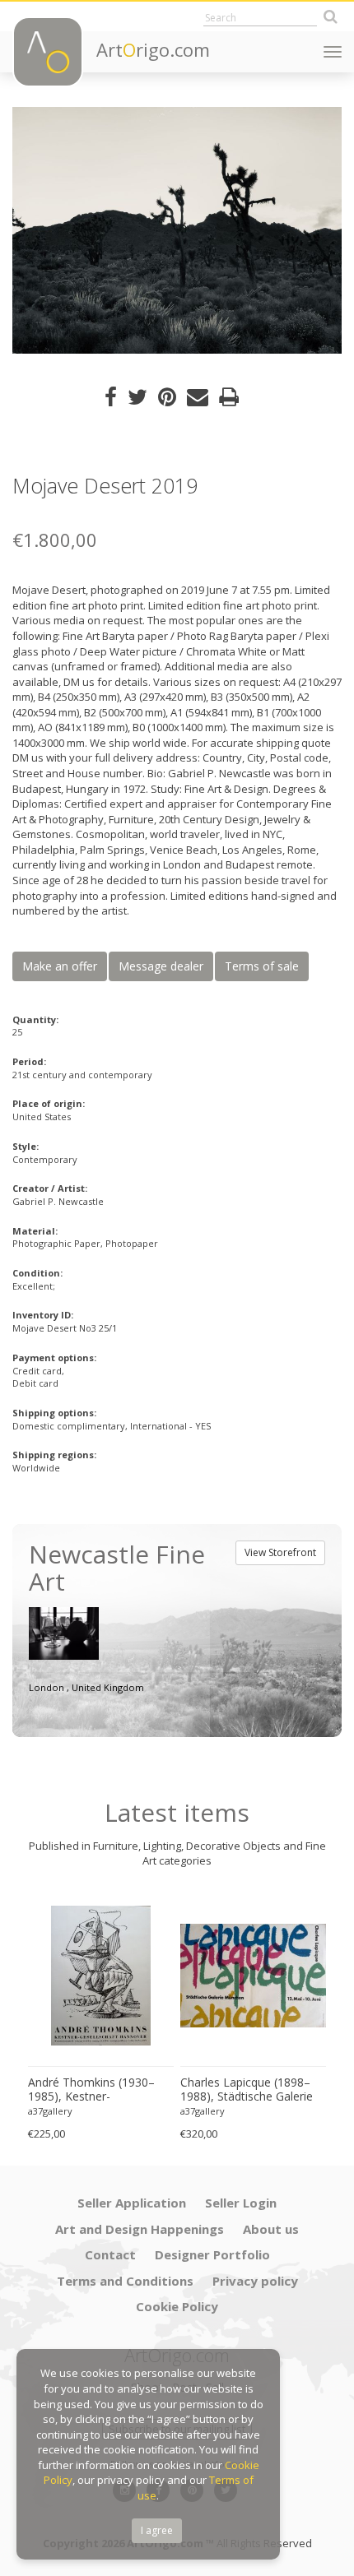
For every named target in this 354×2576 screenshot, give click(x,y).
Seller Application (132, 2203)
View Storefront (280, 1552)
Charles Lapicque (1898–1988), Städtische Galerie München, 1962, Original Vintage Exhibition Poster (247, 2090)
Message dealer (161, 966)
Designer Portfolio (212, 2254)
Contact (110, 2254)
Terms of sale (262, 966)
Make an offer (60, 966)
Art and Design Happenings (140, 2229)
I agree (157, 2530)
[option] (177, 230)
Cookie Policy (177, 2306)
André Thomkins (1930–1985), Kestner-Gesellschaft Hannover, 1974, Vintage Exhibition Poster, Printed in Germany (100, 2090)
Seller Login (241, 2203)
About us (271, 2229)
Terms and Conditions (125, 2281)
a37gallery (50, 2111)
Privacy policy (255, 2281)
